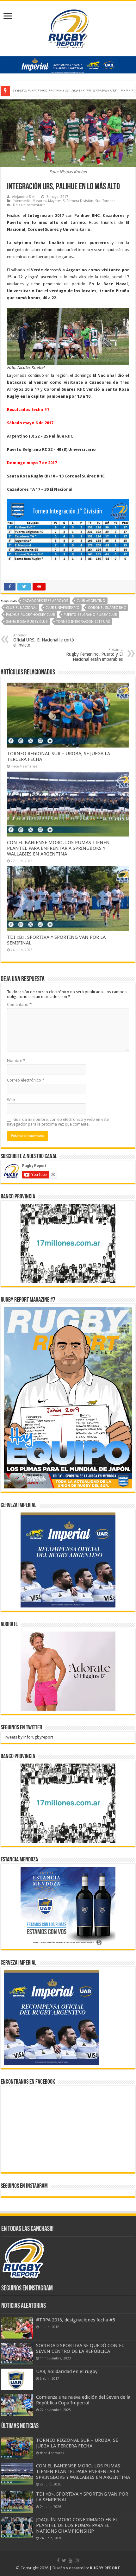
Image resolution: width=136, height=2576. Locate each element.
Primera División (80, 201)
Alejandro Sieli (24, 197)
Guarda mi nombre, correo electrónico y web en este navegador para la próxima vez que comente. (58, 1122)
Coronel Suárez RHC (107, 608)
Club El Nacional (22, 608)
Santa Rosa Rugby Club (27, 622)
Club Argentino (91, 601)
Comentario (19, 1004)
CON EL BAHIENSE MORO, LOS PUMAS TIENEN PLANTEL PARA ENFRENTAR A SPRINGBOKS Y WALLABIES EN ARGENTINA (58, 848)
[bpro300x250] (68, 1243)
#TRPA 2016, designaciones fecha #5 (76, 2320)
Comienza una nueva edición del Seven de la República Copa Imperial (83, 2400)
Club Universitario (62, 608)
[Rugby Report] (68, 28)
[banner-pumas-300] (68, 1560)
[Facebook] (58, 2560)
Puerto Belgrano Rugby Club (90, 615)
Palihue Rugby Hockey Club (31, 615)
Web (11, 1100)
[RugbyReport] (68, 64)
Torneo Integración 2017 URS (83, 622)
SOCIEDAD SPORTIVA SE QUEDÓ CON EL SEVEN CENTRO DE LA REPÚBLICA (80, 2348)
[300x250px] (68, 1906)
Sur (98, 201)
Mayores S (56, 201)
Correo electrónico (26, 1080)
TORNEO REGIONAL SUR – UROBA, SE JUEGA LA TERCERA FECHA (77, 2443)
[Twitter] (64, 2560)
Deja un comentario (29, 205)
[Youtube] (71, 2560)
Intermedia (22, 201)
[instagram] (77, 2560)
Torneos (109, 201)
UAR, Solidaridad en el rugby (67, 2371)
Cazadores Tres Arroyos (45, 601)
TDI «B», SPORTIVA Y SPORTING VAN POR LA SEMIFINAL (65, 91)
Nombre (16, 1061)
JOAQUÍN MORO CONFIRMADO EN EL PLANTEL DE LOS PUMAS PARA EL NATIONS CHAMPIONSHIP (77, 2525)
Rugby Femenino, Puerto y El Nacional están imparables (94, 655)
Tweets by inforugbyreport (28, 1737)
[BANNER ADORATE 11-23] (68, 1671)
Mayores (39, 201)
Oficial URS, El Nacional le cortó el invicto (44, 640)
